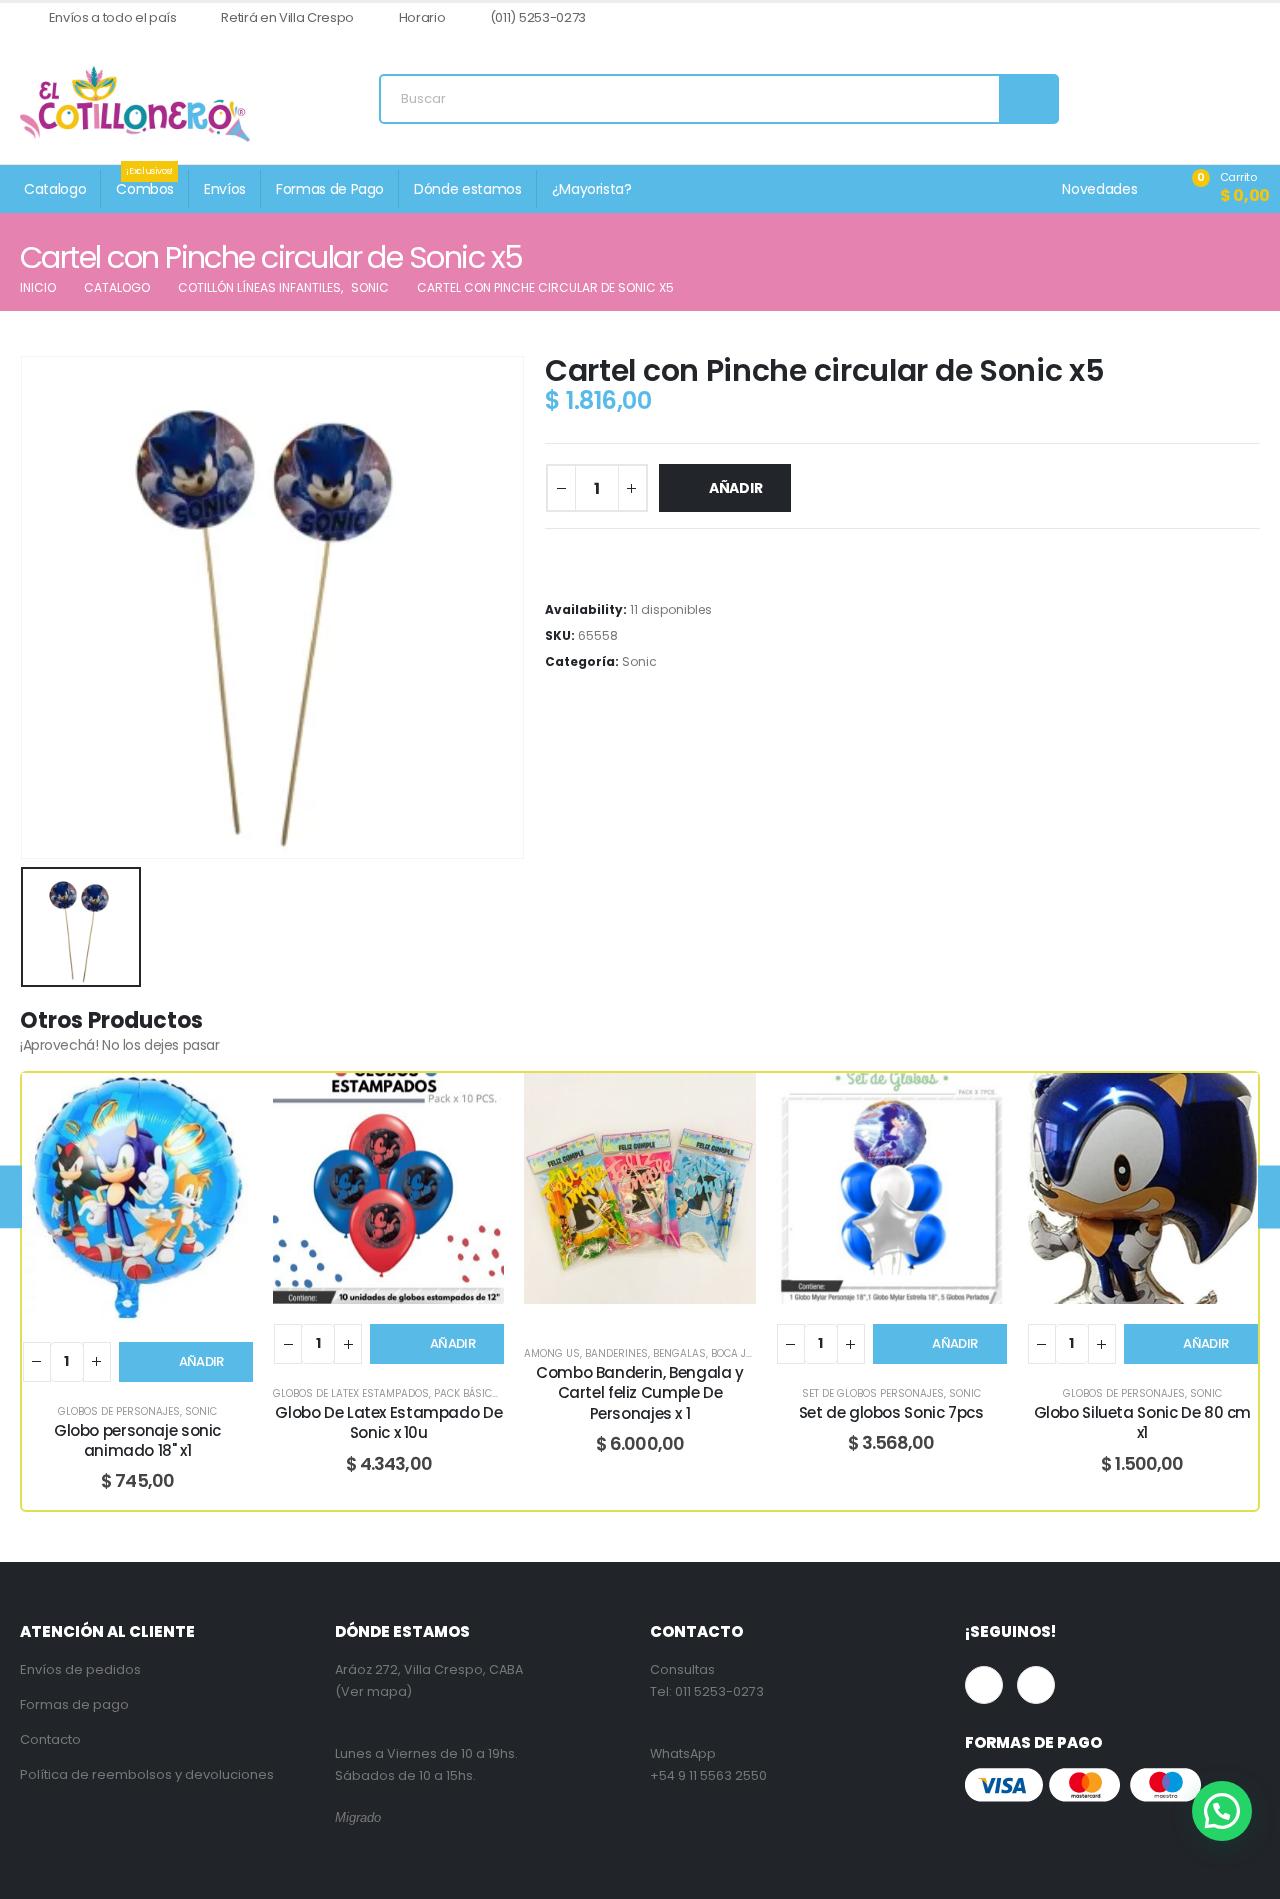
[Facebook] (1212, 18)
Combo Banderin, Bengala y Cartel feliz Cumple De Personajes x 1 (640, 1393)
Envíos (225, 189)
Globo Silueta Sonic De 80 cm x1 (1143, 1422)
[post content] (137, 1197)
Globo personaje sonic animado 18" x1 (137, 1440)
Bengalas (679, 1353)
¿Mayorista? (592, 189)
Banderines (616, 1353)
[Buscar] (1028, 99)
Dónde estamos (467, 189)
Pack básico (466, 1393)
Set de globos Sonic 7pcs (891, 1412)
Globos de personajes (119, 1411)
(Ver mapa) (373, 1691)
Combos (145, 184)
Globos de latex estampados (351, 1393)
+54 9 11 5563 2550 (708, 1775)
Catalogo (55, 189)
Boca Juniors (748, 1353)
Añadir (736, 488)
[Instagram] (1245, 18)
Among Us (552, 1353)
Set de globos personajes (873, 1393)
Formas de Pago (330, 189)
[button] (1222, 1811)
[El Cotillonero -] (135, 104)
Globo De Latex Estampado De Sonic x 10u (388, 1422)
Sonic (639, 661)
